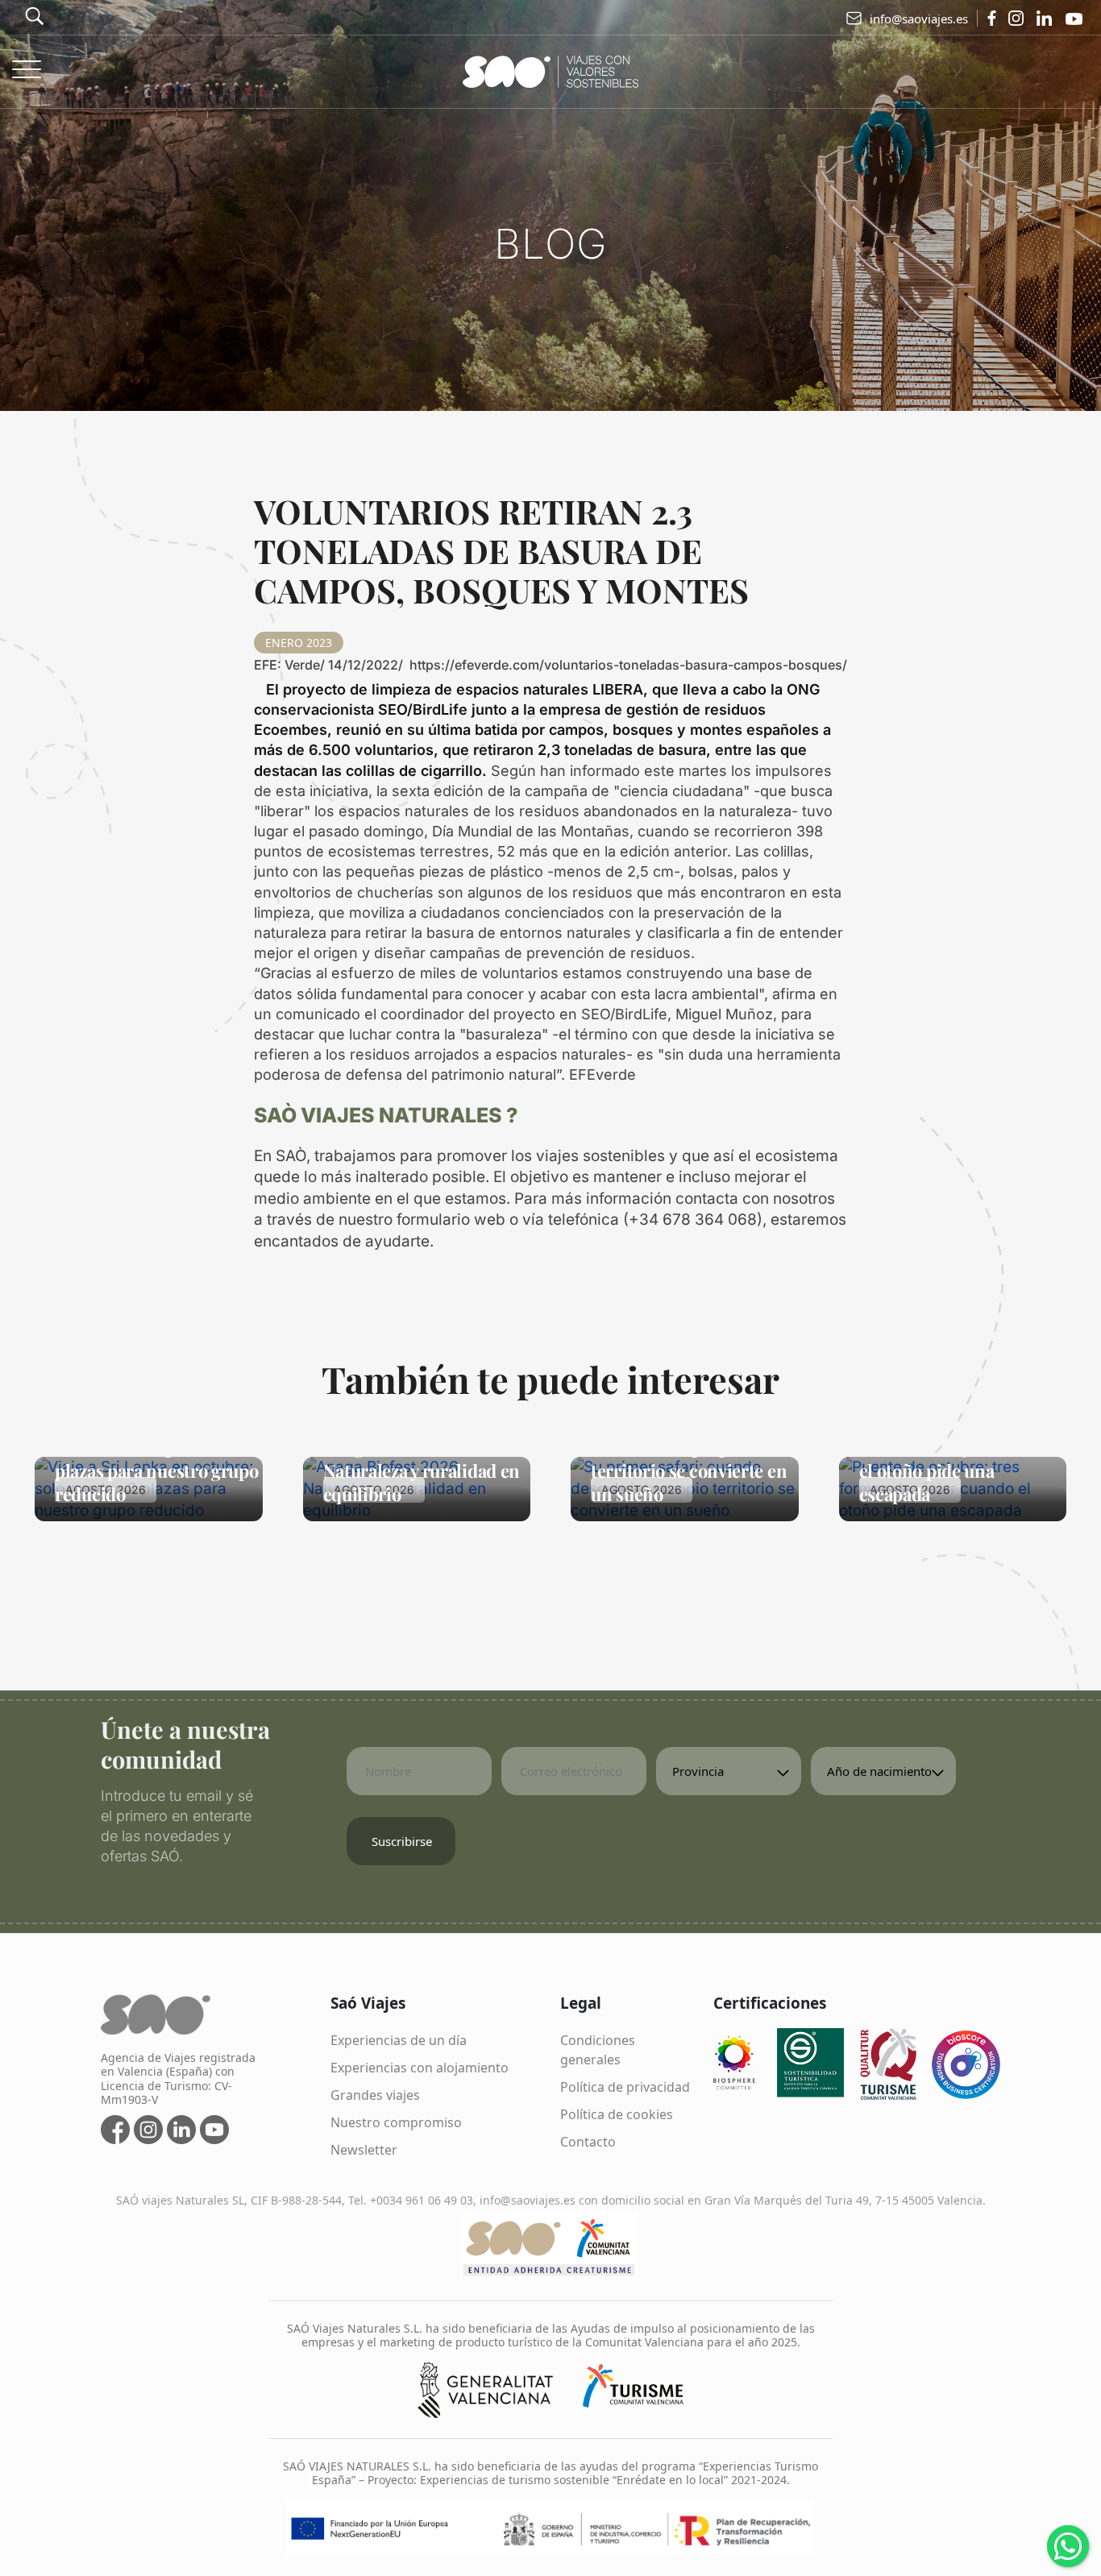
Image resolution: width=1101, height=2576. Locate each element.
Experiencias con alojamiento (420, 2068)
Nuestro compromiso (396, 2122)
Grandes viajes (375, 2095)
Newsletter (364, 2150)
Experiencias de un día (399, 2040)
